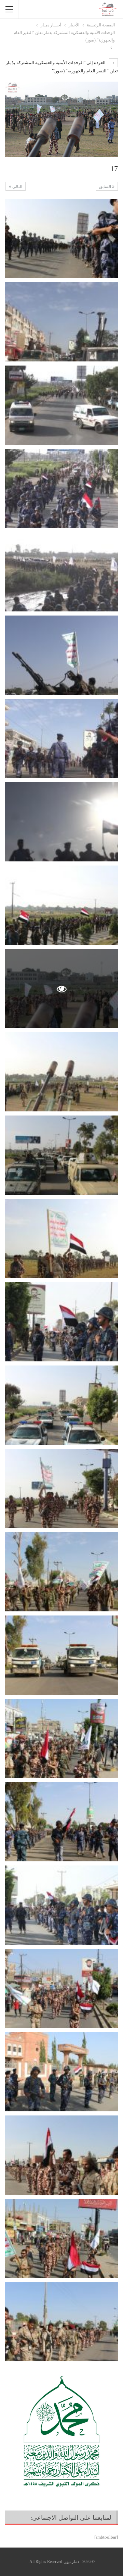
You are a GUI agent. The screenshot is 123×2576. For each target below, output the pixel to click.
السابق (106, 187)
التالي (17, 187)
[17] (61, 238)
